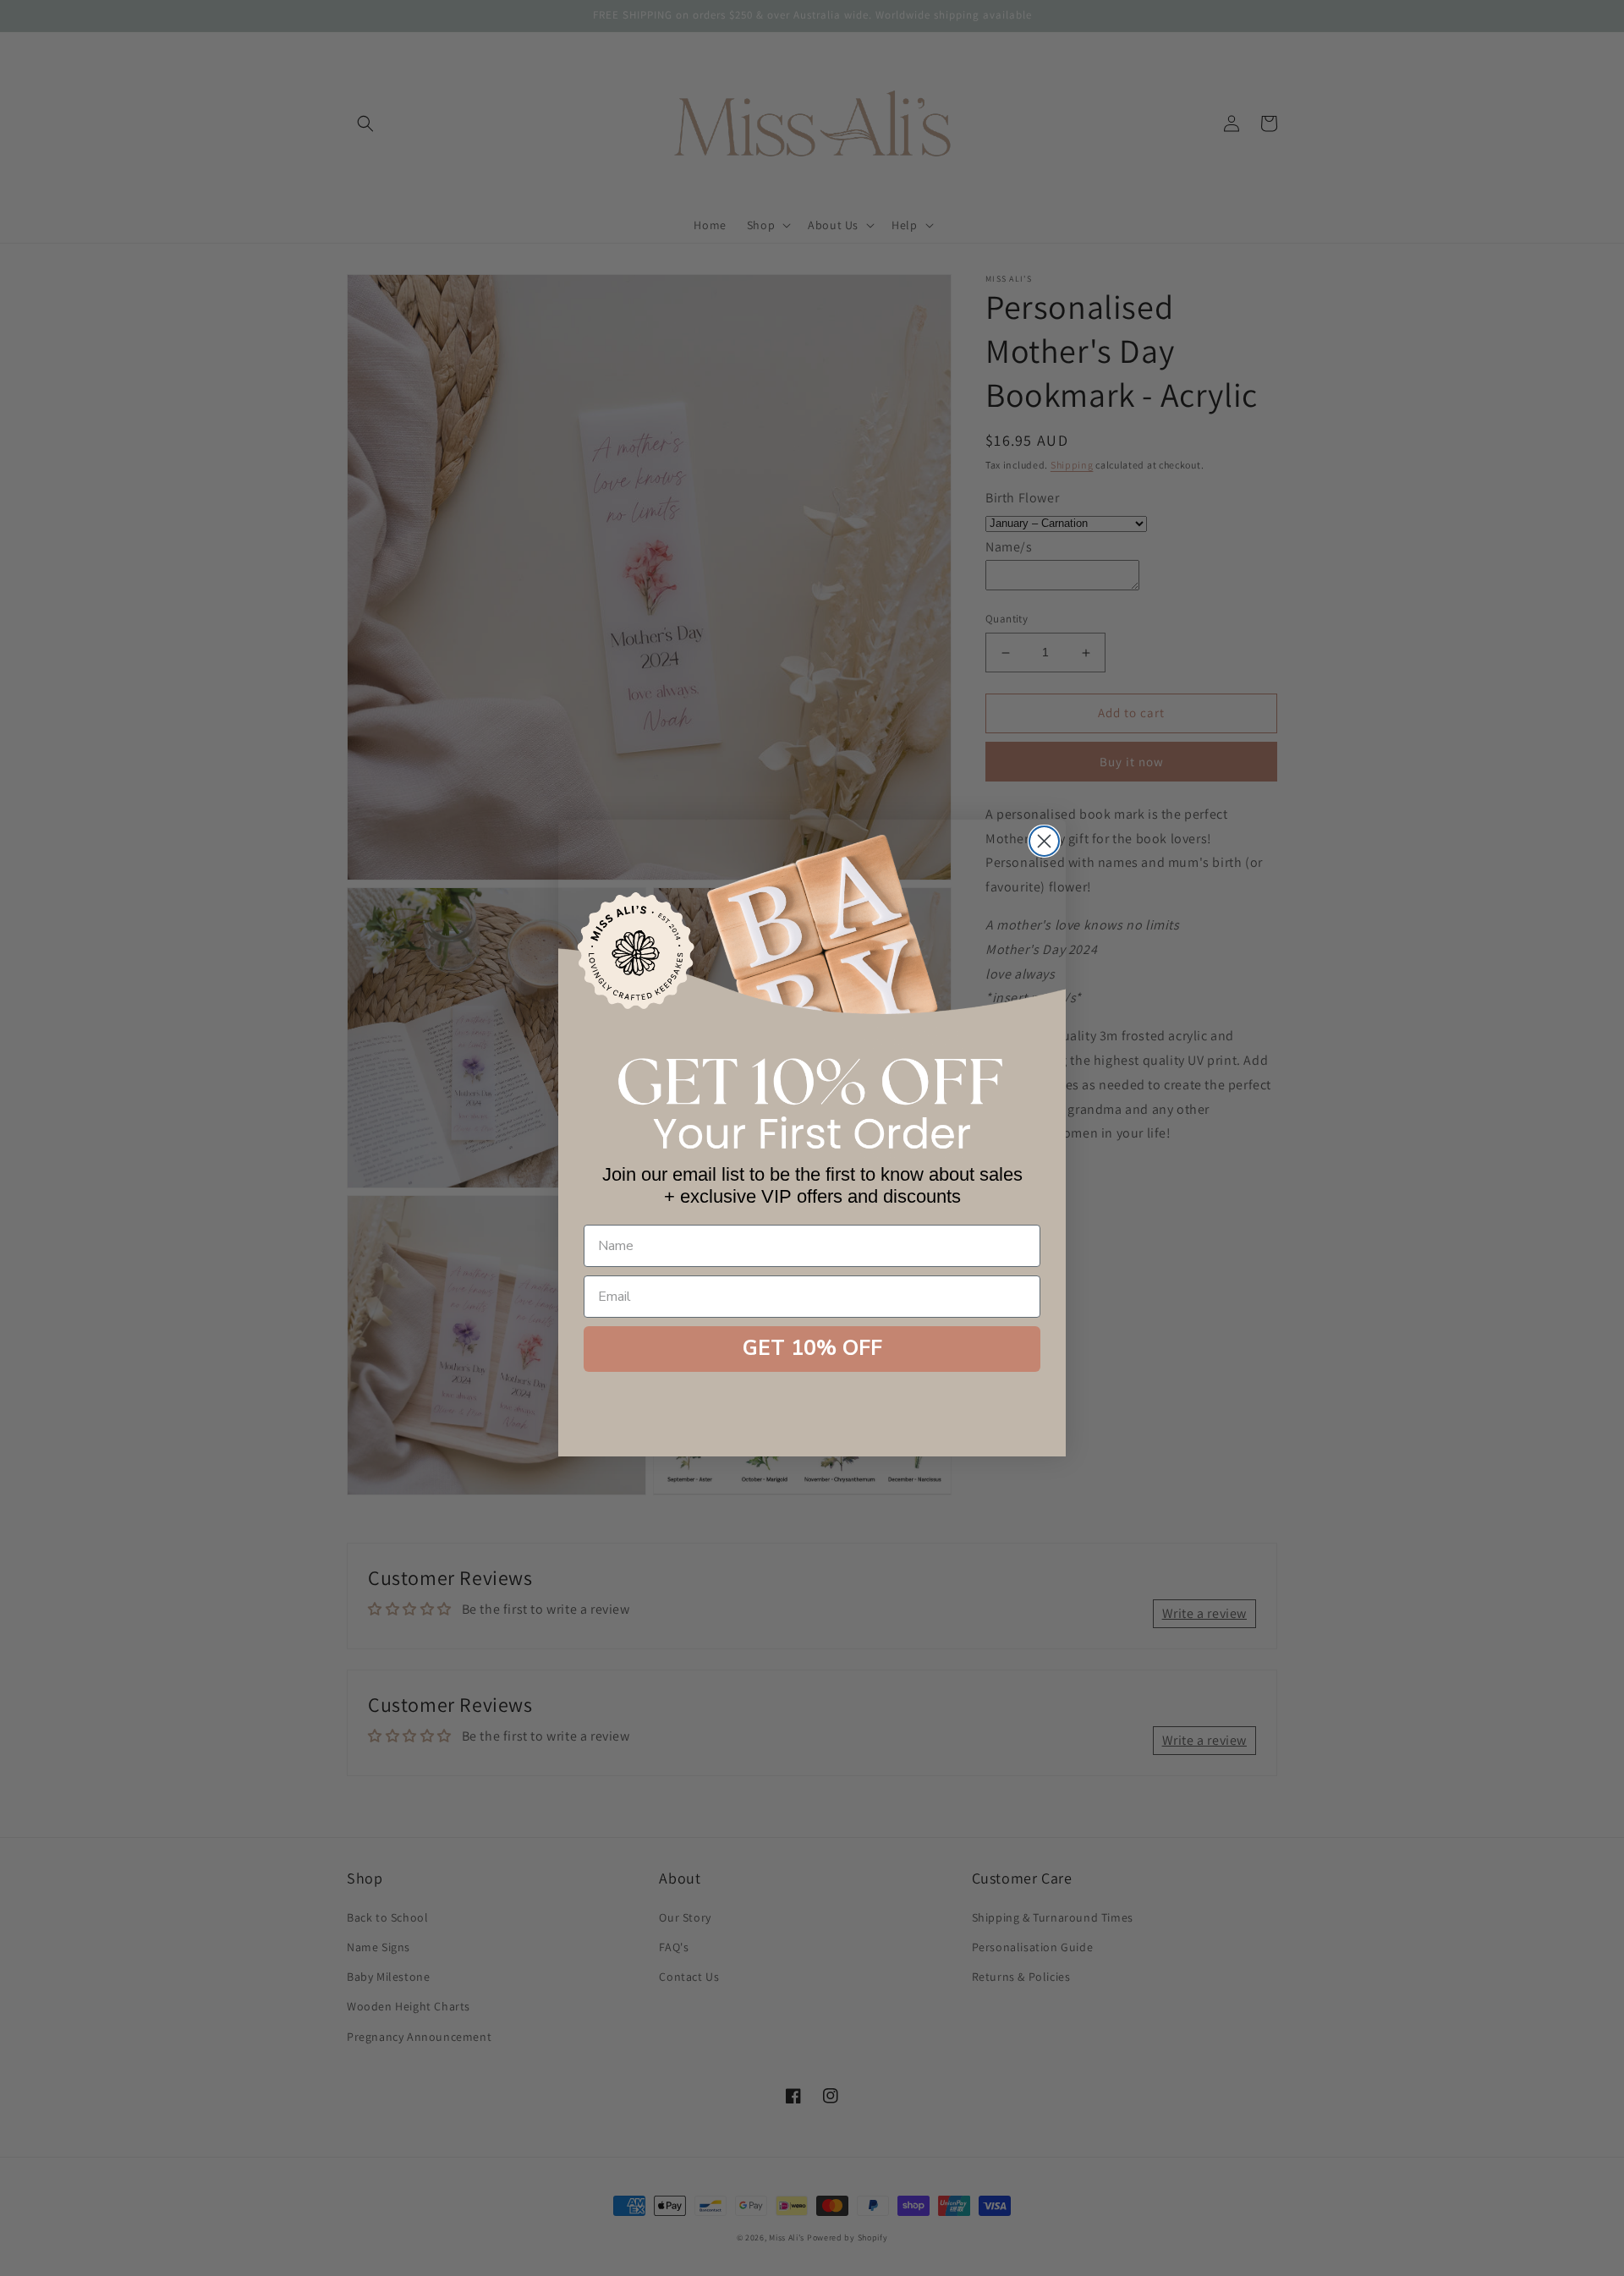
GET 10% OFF (812, 1348)
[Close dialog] (1044, 841)
